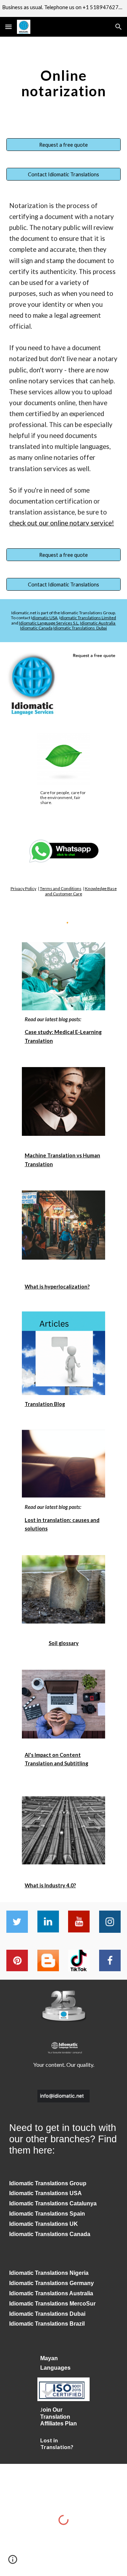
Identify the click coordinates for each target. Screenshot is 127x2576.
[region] (64, 8)
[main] (64, 83)
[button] (8, 27)
